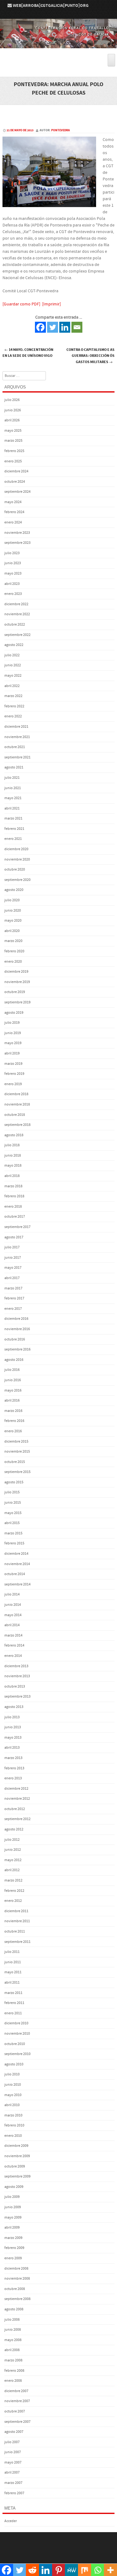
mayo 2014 (13, 1615)
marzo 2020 (13, 941)
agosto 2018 (14, 1135)
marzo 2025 (13, 441)
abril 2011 (12, 1983)
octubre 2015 (15, 1462)
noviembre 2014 (17, 1564)
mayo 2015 (13, 1513)
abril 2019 (12, 1053)
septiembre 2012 (17, 1819)
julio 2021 (12, 778)
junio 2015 (13, 1503)
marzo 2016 (13, 1411)
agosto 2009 (14, 2187)
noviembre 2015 (17, 1452)
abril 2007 (12, 2472)
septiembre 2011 (17, 1942)
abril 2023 (12, 584)
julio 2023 (12, 553)
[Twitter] (53, 327)
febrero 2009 (14, 2248)
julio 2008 (12, 2320)
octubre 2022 (15, 624)
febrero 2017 (14, 1298)
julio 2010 (12, 2074)
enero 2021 (13, 839)
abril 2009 (12, 2227)
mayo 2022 (13, 676)
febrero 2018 (14, 1196)
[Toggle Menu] (111, 60)
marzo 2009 (13, 2238)
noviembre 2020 (17, 859)
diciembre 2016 (16, 1319)
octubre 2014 (15, 1574)
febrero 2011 (14, 2003)
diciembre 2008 (16, 2269)
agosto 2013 (14, 1707)
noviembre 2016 (17, 1329)
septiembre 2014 (17, 1584)
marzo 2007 (13, 2483)
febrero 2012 (14, 1891)
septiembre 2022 (17, 635)
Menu (58, 51)
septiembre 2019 (17, 1002)
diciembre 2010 (16, 2023)
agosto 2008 (14, 2309)
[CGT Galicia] (58, 44)
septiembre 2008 (17, 2299)
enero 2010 (13, 2136)
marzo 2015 (13, 1533)
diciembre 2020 (16, 849)
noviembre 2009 (17, 2156)
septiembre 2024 (17, 492)
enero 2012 (13, 1901)
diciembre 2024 (16, 471)
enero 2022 (13, 716)
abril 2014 (12, 1625)
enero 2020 (13, 962)
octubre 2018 (15, 1115)
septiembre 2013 (17, 1697)
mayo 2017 (13, 1268)
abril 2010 (12, 2105)
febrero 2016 (14, 1421)
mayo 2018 (13, 1166)
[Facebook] (40, 327)
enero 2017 (13, 1309)
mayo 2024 (13, 502)
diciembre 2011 (16, 1911)
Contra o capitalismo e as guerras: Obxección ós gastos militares (90, 356)
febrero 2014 (14, 1645)
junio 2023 (13, 563)
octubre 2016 (15, 1339)
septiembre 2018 (17, 1125)
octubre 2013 (15, 1686)
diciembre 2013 (16, 1666)
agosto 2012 (14, 1829)
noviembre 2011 (17, 1921)
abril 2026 (12, 420)
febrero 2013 (14, 1768)
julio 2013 (12, 1717)
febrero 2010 (14, 2125)
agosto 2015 (14, 1482)
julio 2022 (12, 655)
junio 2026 (13, 410)
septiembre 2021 (17, 757)
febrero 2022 (14, 706)
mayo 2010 (13, 2095)
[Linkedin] (65, 327)
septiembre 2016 (17, 1349)
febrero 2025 (14, 451)
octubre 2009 (15, 2166)
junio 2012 (13, 1850)
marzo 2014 (13, 1635)
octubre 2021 (15, 747)
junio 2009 (13, 2207)
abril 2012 (12, 1870)
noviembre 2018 (17, 1104)
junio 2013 (13, 1727)
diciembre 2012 (16, 1789)
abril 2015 (12, 1523)
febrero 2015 (14, 1543)
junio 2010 (13, 2085)
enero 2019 (13, 1084)
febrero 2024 (14, 512)
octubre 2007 (15, 2411)
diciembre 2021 (16, 727)
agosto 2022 (14, 645)
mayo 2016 (13, 1390)
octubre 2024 (15, 482)
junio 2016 (13, 1380)
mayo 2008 (13, 2340)
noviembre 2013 (17, 1676)
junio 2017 (13, 1258)
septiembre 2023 (17, 543)
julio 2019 (12, 1023)
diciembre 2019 (16, 972)
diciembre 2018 (16, 1094)
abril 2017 (12, 1278)
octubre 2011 (15, 1931)
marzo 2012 (13, 1880)
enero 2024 (13, 522)
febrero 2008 (14, 2371)
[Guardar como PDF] (21, 304)
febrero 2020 (14, 951)
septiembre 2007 (17, 2422)
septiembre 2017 (17, 1227)
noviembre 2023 (17, 533)
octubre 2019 (15, 992)
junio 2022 (13, 665)
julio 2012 (12, 1840)
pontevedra (61, 130)
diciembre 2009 (16, 2146)
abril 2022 (12, 686)
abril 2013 (12, 1748)
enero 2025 (13, 461)
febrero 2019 (14, 1074)
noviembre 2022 (17, 614)
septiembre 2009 (17, 2176)
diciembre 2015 (16, 1442)
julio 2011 (12, 1952)
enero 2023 (13, 594)
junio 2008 (13, 2330)
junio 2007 (13, 2452)
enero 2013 (13, 1778)
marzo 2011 (13, 1993)
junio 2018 (13, 1155)
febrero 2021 (14, 829)
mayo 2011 (13, 1972)
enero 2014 (13, 1656)
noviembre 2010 (17, 2034)
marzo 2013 (13, 1758)
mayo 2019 (13, 1043)
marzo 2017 (13, 1288)
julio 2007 (12, 2442)
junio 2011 (13, 1962)
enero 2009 (13, 2258)
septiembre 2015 (17, 1472)
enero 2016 (13, 1431)
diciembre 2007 (16, 2391)
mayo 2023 (13, 573)
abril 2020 (12, 931)
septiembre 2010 (17, 2054)
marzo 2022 (13, 696)
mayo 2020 (13, 921)
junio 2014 (13, 1605)
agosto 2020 (14, 890)
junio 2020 (13, 911)
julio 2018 (12, 1145)
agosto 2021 (14, 767)
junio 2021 (13, 788)
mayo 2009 (13, 2217)
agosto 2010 (14, 2064)
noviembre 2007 (17, 2401)
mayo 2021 (13, 798)
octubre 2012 (15, 1809)
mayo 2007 (13, 2462)
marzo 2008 (13, 2360)
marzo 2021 (13, 818)
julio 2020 (12, 900)
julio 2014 (12, 1594)
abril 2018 (12, 1176)
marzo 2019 (13, 1064)
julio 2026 (12, 400)
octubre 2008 (15, 2289)
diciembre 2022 (16, 604)
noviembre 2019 (17, 982)
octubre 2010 (15, 2044)
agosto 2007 (14, 2432)
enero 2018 (13, 1207)
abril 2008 (12, 2350)
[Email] (77, 327)
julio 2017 (12, 1247)
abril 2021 (12, 808)
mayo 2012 (13, 1860)
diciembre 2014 (16, 1554)
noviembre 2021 (17, 737)
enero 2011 (13, 2013)
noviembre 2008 (17, 2279)
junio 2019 (13, 1033)
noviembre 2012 (17, 1799)
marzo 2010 (13, 2115)
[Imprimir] (51, 304)
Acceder (11, 2521)
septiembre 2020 (17, 880)
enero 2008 (13, 2381)
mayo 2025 (13, 431)
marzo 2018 (13, 1186)
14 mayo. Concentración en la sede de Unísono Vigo (28, 353)
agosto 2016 (14, 1360)
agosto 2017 (14, 1237)
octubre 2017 (15, 1217)
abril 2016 (12, 1400)
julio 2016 (12, 1370)
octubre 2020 (15, 869)
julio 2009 (12, 2197)
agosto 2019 (14, 1013)
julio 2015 (12, 1492)
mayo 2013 (13, 1738)
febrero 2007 (14, 2493)
